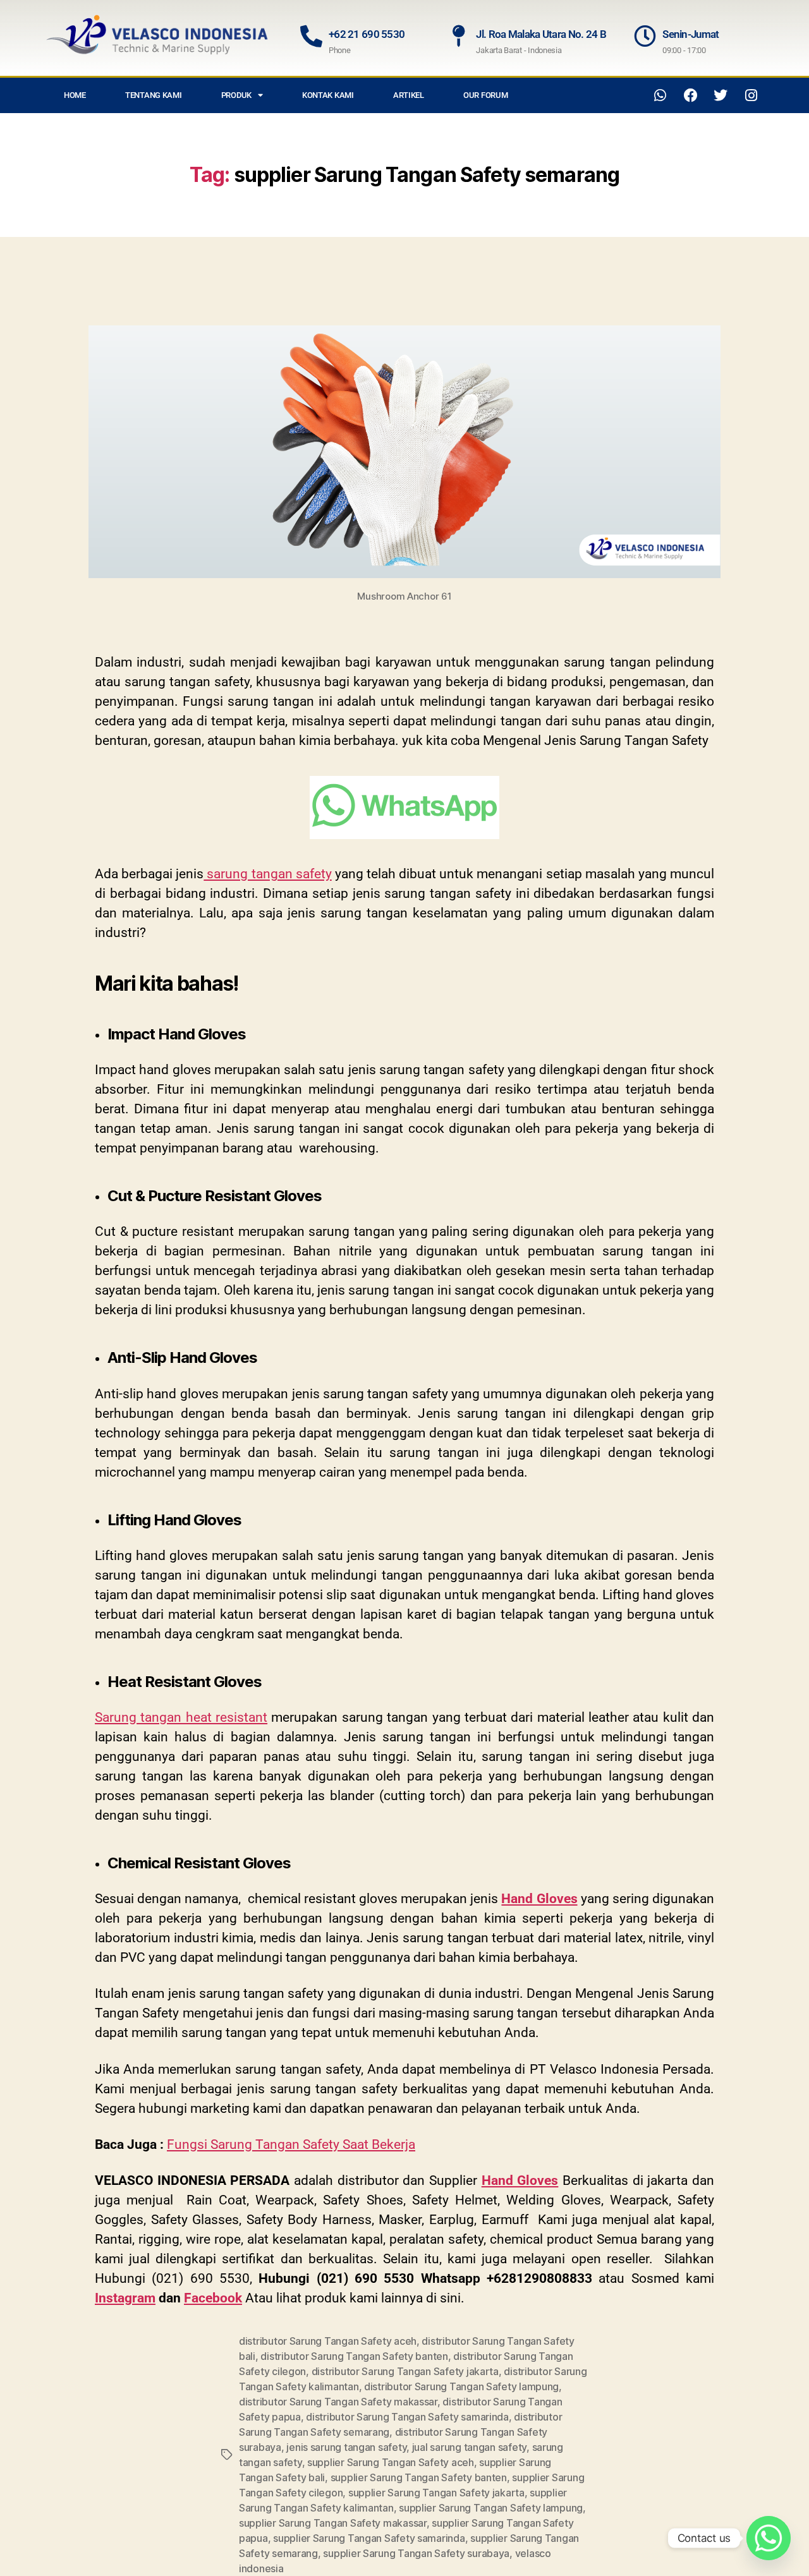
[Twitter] (721, 95)
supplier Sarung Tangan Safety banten (419, 2477)
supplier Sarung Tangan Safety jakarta (436, 2493)
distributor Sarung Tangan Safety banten (354, 2356)
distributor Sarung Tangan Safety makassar (338, 2402)
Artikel (409, 95)
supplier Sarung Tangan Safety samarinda (369, 2538)
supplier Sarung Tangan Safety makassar (333, 2523)
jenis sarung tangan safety (346, 2447)
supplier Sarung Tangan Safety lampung (491, 2508)
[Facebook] (691, 95)
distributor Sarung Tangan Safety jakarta (405, 2371)
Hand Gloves (539, 1899)
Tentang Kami (154, 95)
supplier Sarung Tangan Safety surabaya (416, 2553)
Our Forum (486, 95)
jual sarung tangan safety (469, 2447)
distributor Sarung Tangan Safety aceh (328, 2341)
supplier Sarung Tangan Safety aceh (391, 2462)
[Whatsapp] (660, 95)
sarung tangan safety (267, 874)
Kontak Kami (328, 95)
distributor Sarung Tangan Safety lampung (461, 2386)
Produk (236, 95)
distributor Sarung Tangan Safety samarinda (407, 2417)
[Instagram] (751, 95)
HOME (75, 95)
